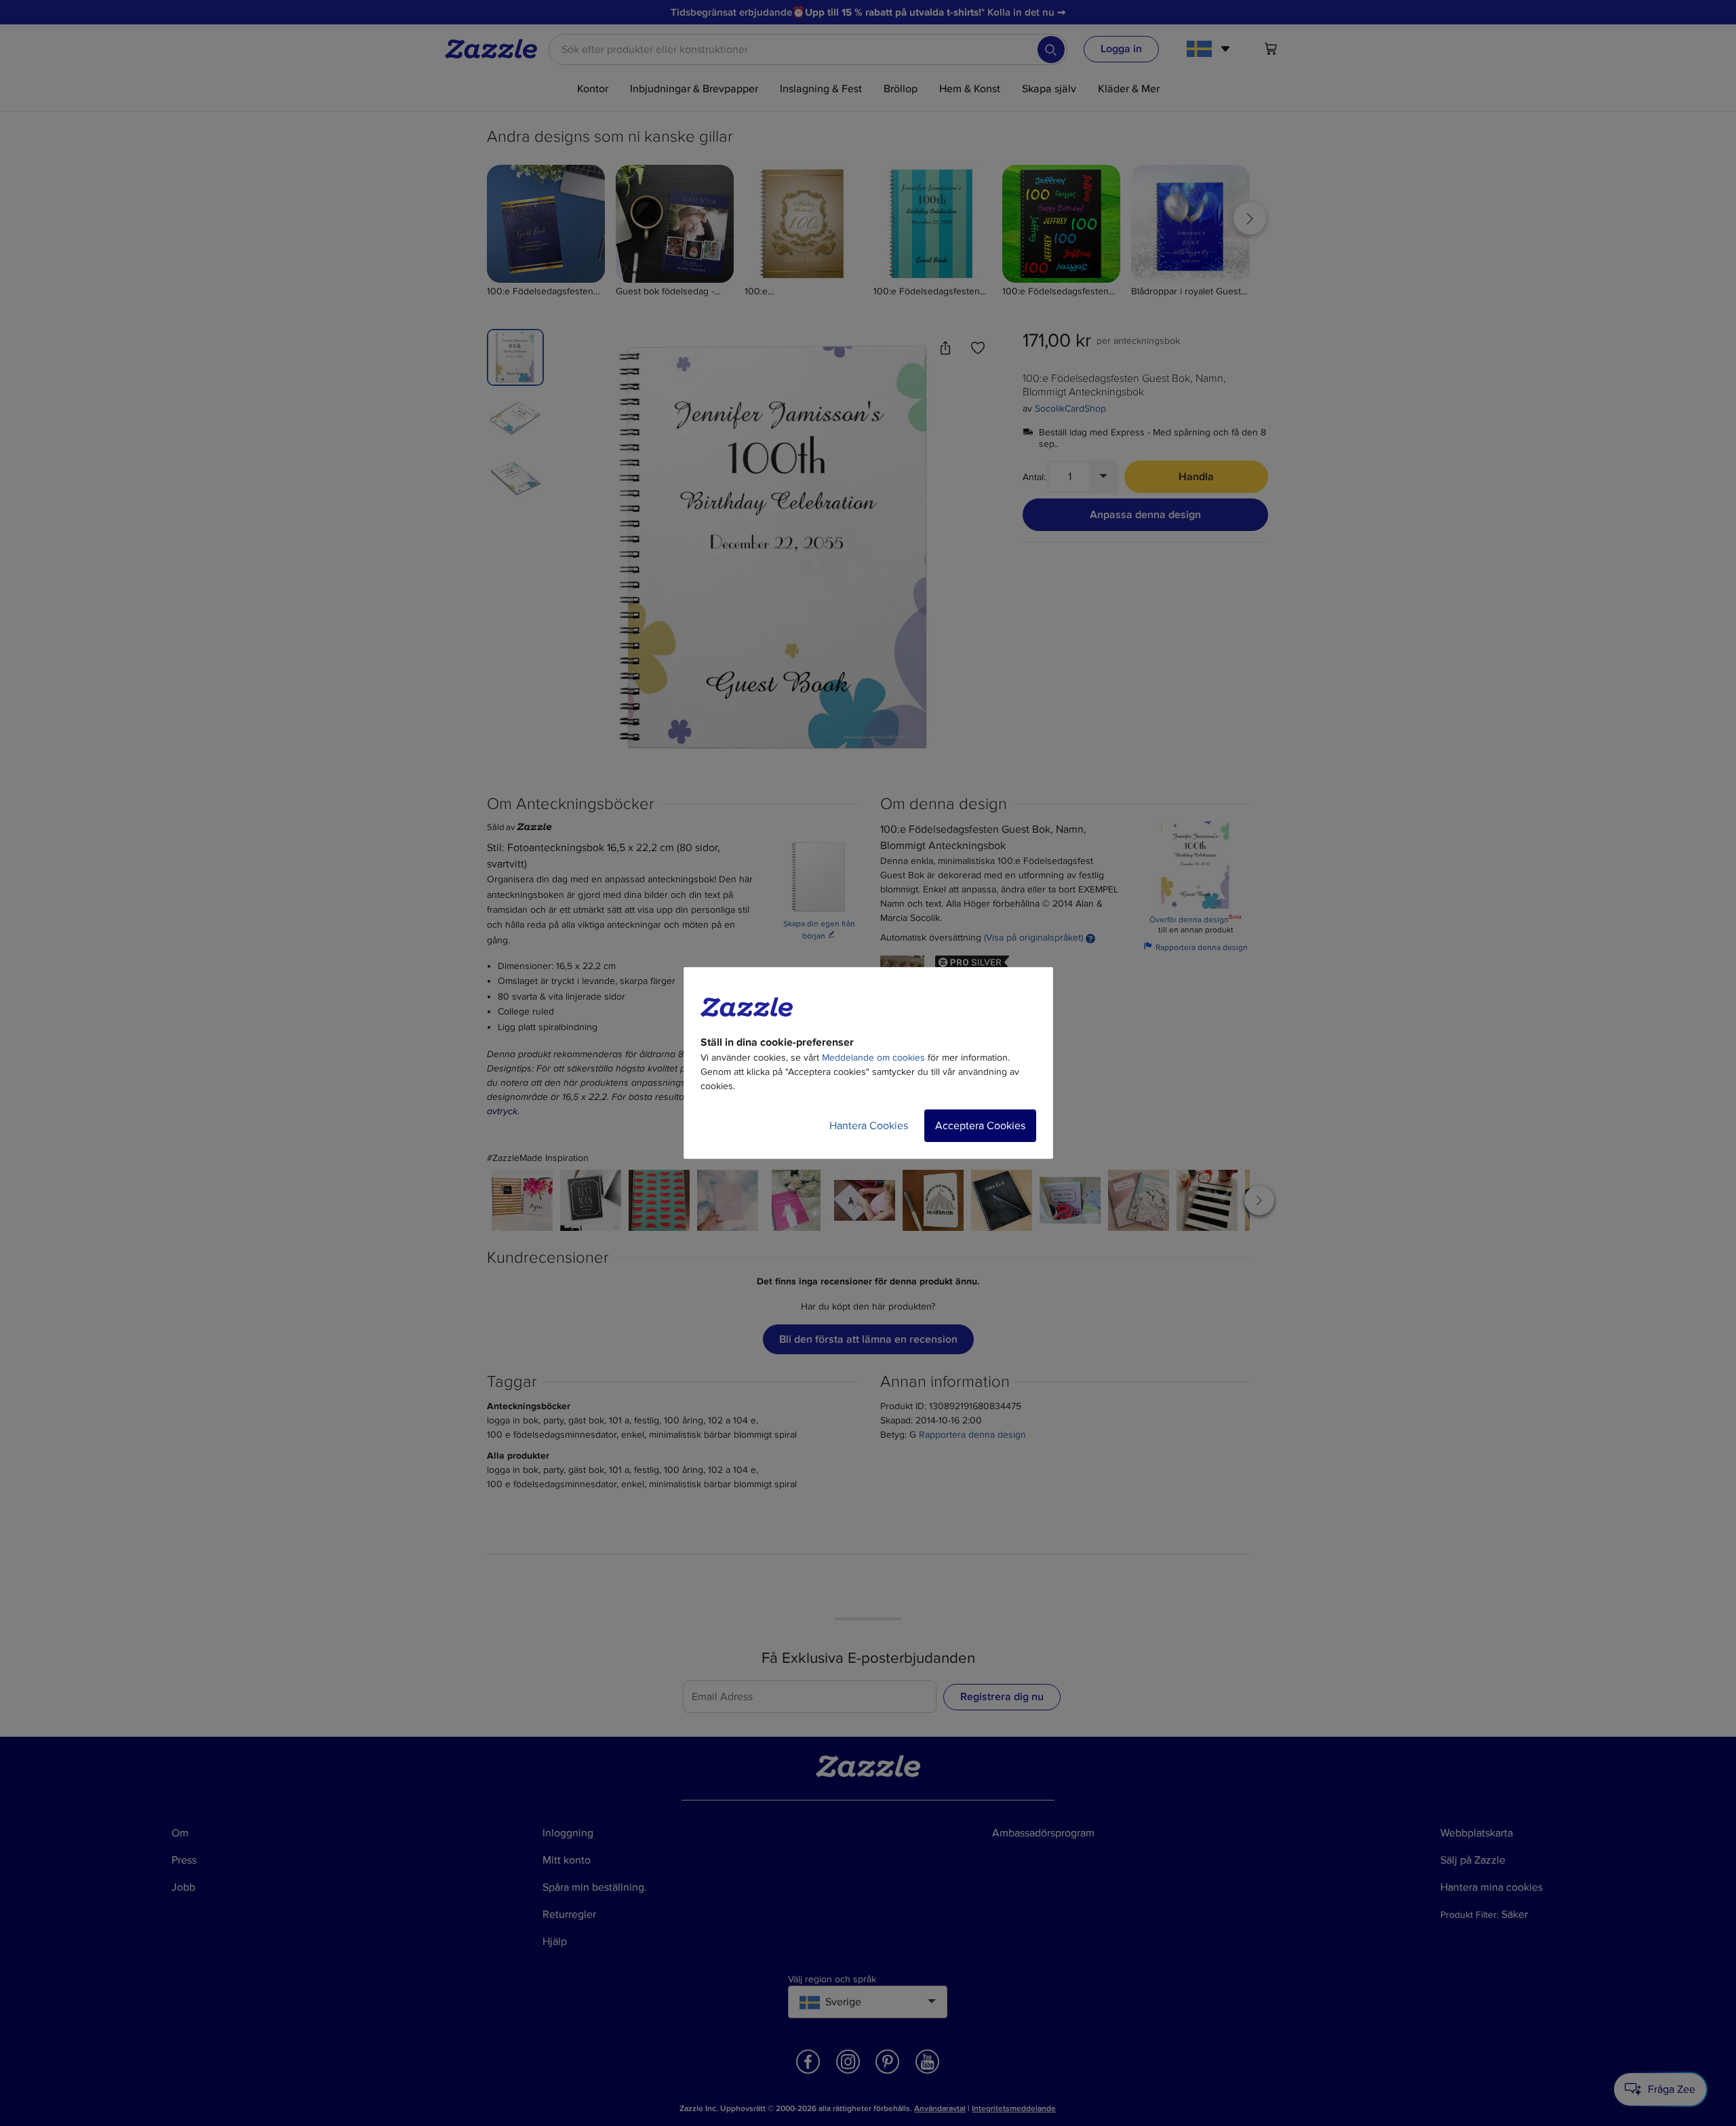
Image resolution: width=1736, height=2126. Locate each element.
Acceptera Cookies (980, 1126)
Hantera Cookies (869, 1126)
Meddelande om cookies (873, 1058)
